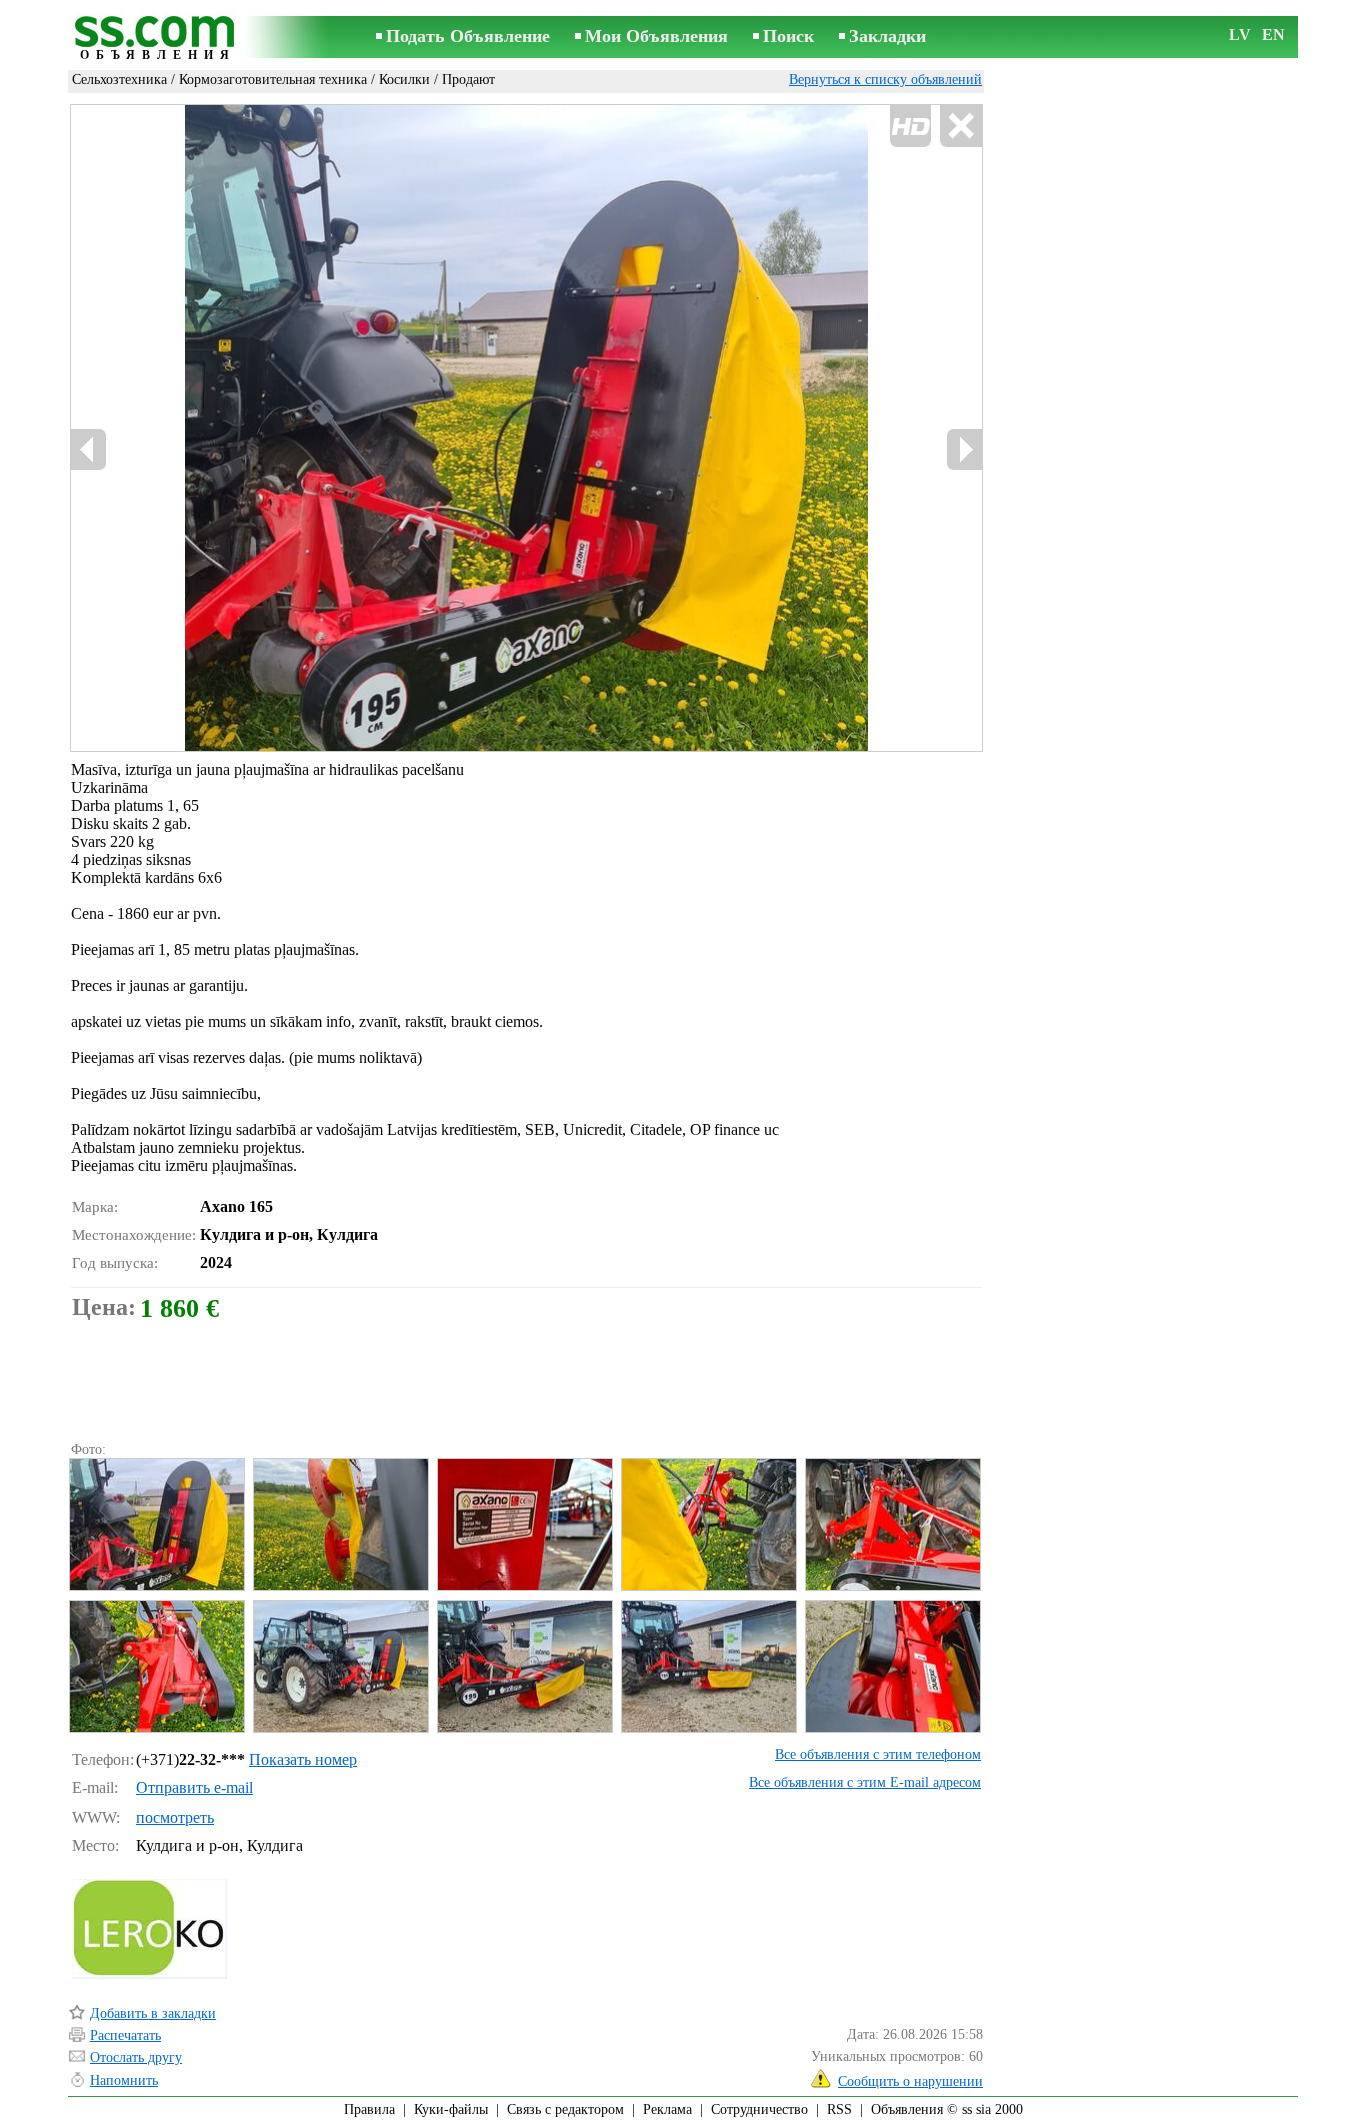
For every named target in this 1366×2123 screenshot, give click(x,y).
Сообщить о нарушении (910, 2081)
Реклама (667, 2109)
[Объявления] (158, 38)
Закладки (887, 36)
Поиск (788, 36)
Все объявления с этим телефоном (878, 1754)
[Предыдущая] (89, 449)
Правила (369, 2109)
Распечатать (125, 2035)
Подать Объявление (468, 36)
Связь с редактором (565, 2109)
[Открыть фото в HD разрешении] (526, 428)
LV (1240, 34)
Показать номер (303, 1759)
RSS (839, 2109)
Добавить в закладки (153, 2013)
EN (1273, 34)
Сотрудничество (759, 2109)
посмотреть (175, 1817)
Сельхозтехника (119, 79)
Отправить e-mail (194, 1787)
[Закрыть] (960, 126)
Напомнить (124, 2080)
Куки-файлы (451, 2109)
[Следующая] (964, 449)
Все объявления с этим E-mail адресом (865, 1782)
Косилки (404, 79)
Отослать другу (136, 2057)
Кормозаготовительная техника (273, 79)
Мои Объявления (656, 36)
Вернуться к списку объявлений (885, 79)
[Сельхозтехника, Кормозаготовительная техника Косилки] (156, 1524)
